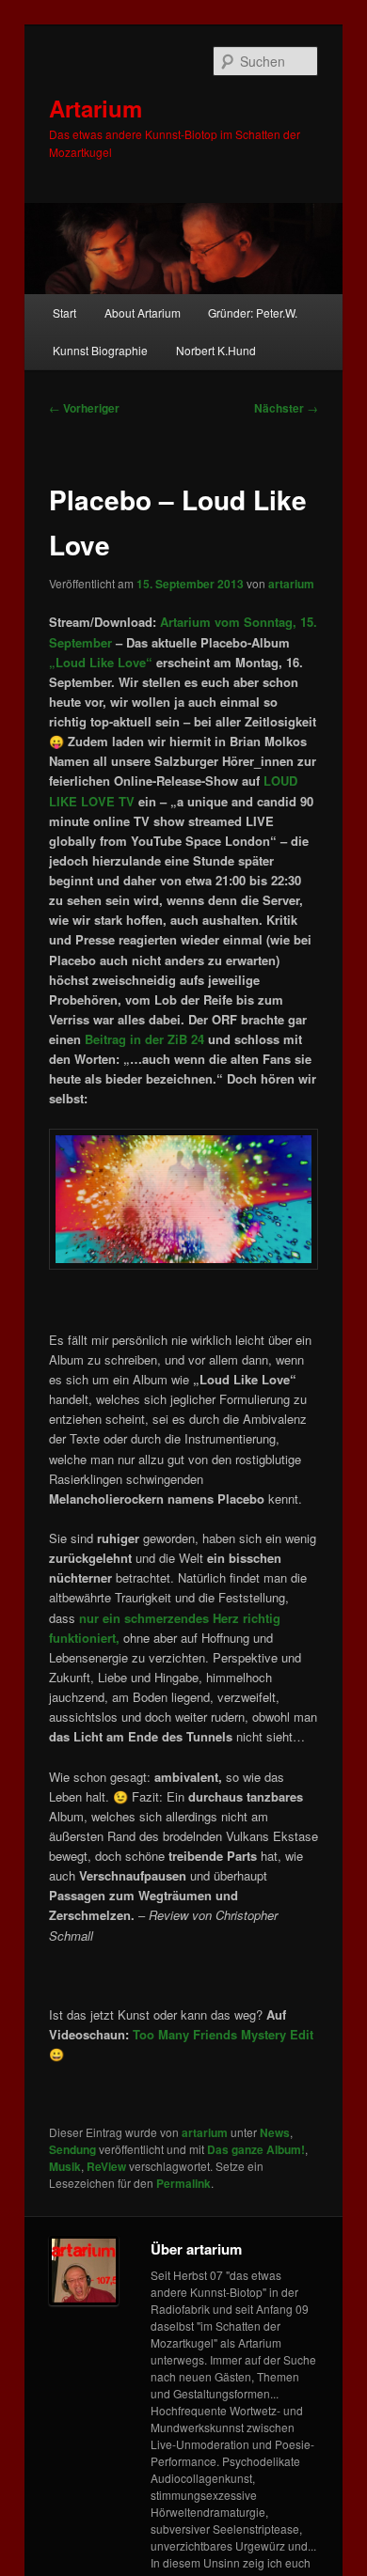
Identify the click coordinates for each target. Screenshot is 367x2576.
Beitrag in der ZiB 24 (144, 1039)
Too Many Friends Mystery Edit (223, 2034)
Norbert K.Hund (216, 350)
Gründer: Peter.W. (253, 312)
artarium (291, 584)
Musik (65, 2166)
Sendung (72, 2149)
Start (64, 312)
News (275, 2132)
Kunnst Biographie (100, 350)
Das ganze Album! (256, 2149)
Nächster (286, 408)
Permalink (183, 2183)
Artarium (96, 108)
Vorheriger (84, 408)
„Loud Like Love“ (101, 662)
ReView (106, 2166)
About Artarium (143, 312)
